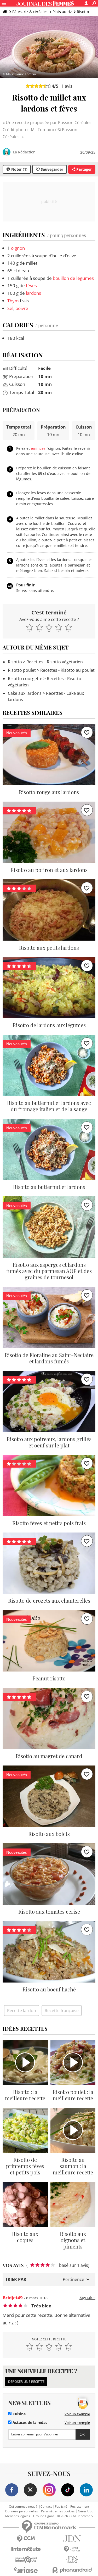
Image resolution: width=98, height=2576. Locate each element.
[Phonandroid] (72, 2570)
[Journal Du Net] (72, 2539)
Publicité (61, 2507)
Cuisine (19, 2414)
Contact (46, 2507)
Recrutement (80, 2507)
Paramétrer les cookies (58, 2511)
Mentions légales (18, 2516)
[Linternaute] (26, 2549)
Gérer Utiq (86, 2511)
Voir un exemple (77, 2414)
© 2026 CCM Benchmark (75, 2516)
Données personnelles (22, 2511)
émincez (38, 448)
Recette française (62, 2011)
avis (67, 86)
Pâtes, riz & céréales (30, 12)
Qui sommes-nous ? (23, 2507)
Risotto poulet (22, 670)
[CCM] (26, 2539)
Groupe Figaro (44, 2516)
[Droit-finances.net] (72, 2549)
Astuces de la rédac (29, 2423)
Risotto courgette (25, 679)
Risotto (83, 12)
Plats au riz (62, 12)
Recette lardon (22, 2011)
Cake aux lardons (25, 693)
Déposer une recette (26, 2381)
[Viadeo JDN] (72, 2560)
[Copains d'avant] (26, 2560)
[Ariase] (26, 2570)
